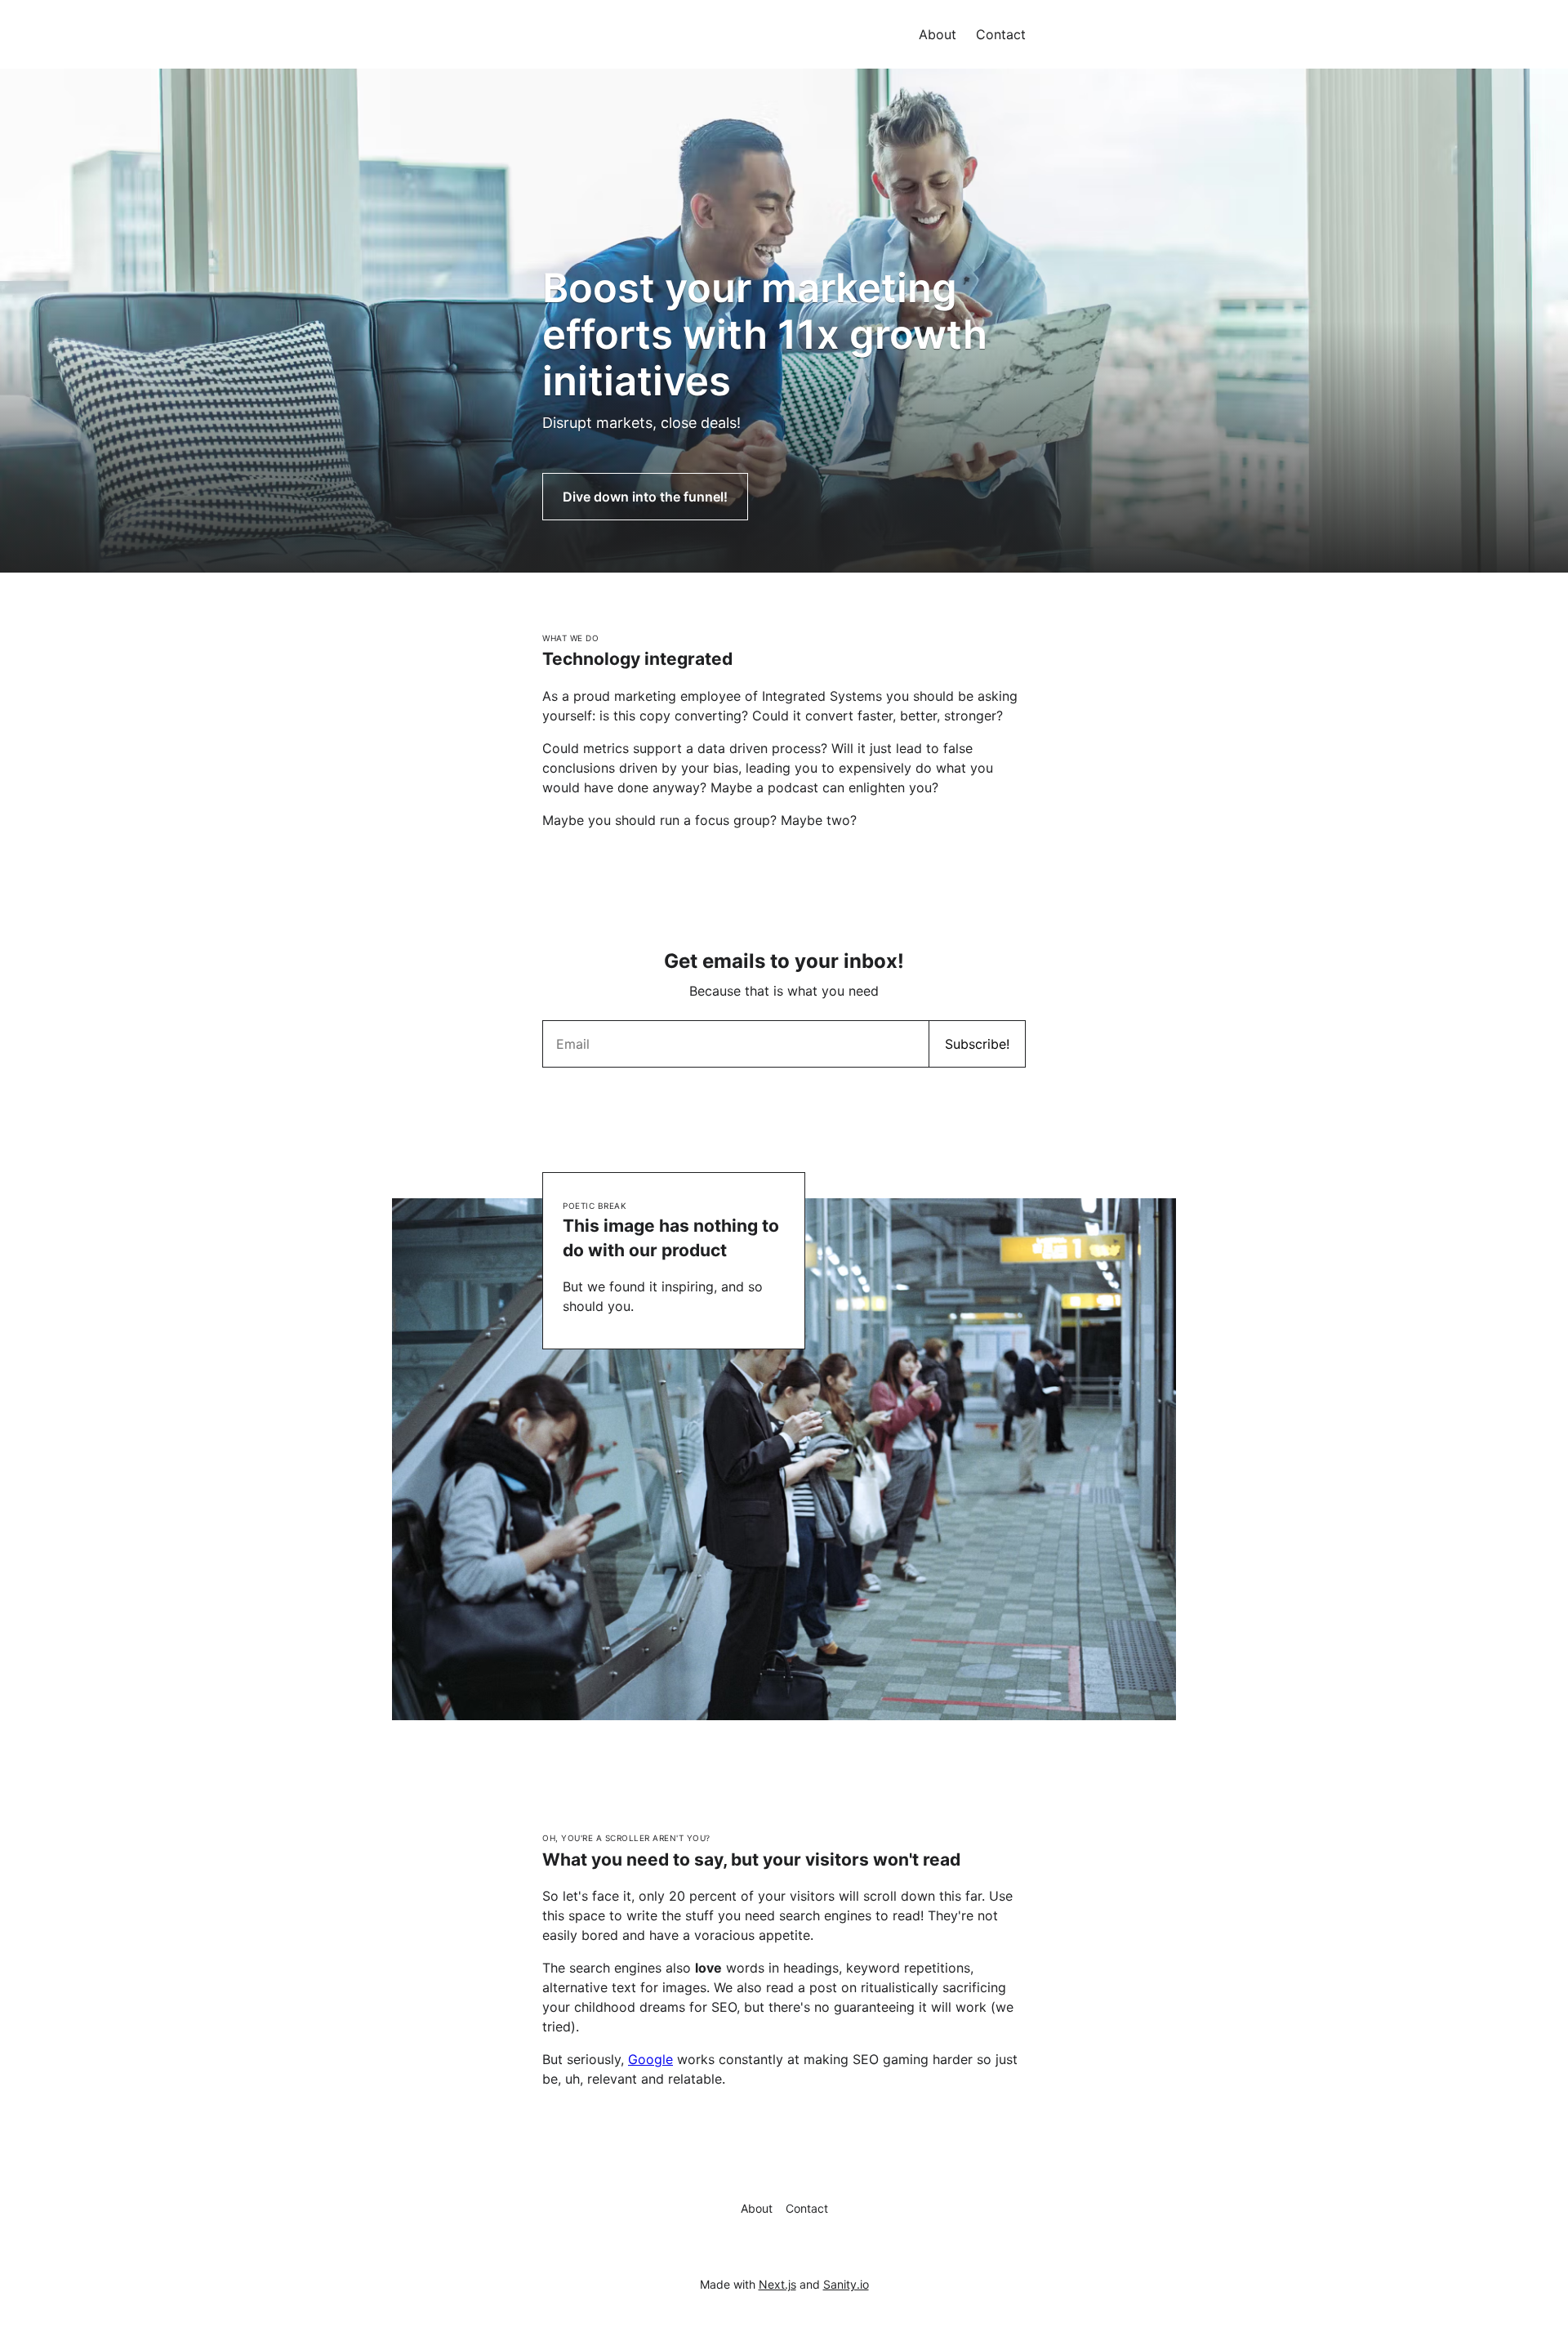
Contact (1001, 34)
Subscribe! (977, 1044)
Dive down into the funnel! (645, 497)
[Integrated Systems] (542, 20)
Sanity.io (846, 2284)
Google (650, 2059)
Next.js (777, 2284)
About (938, 34)
